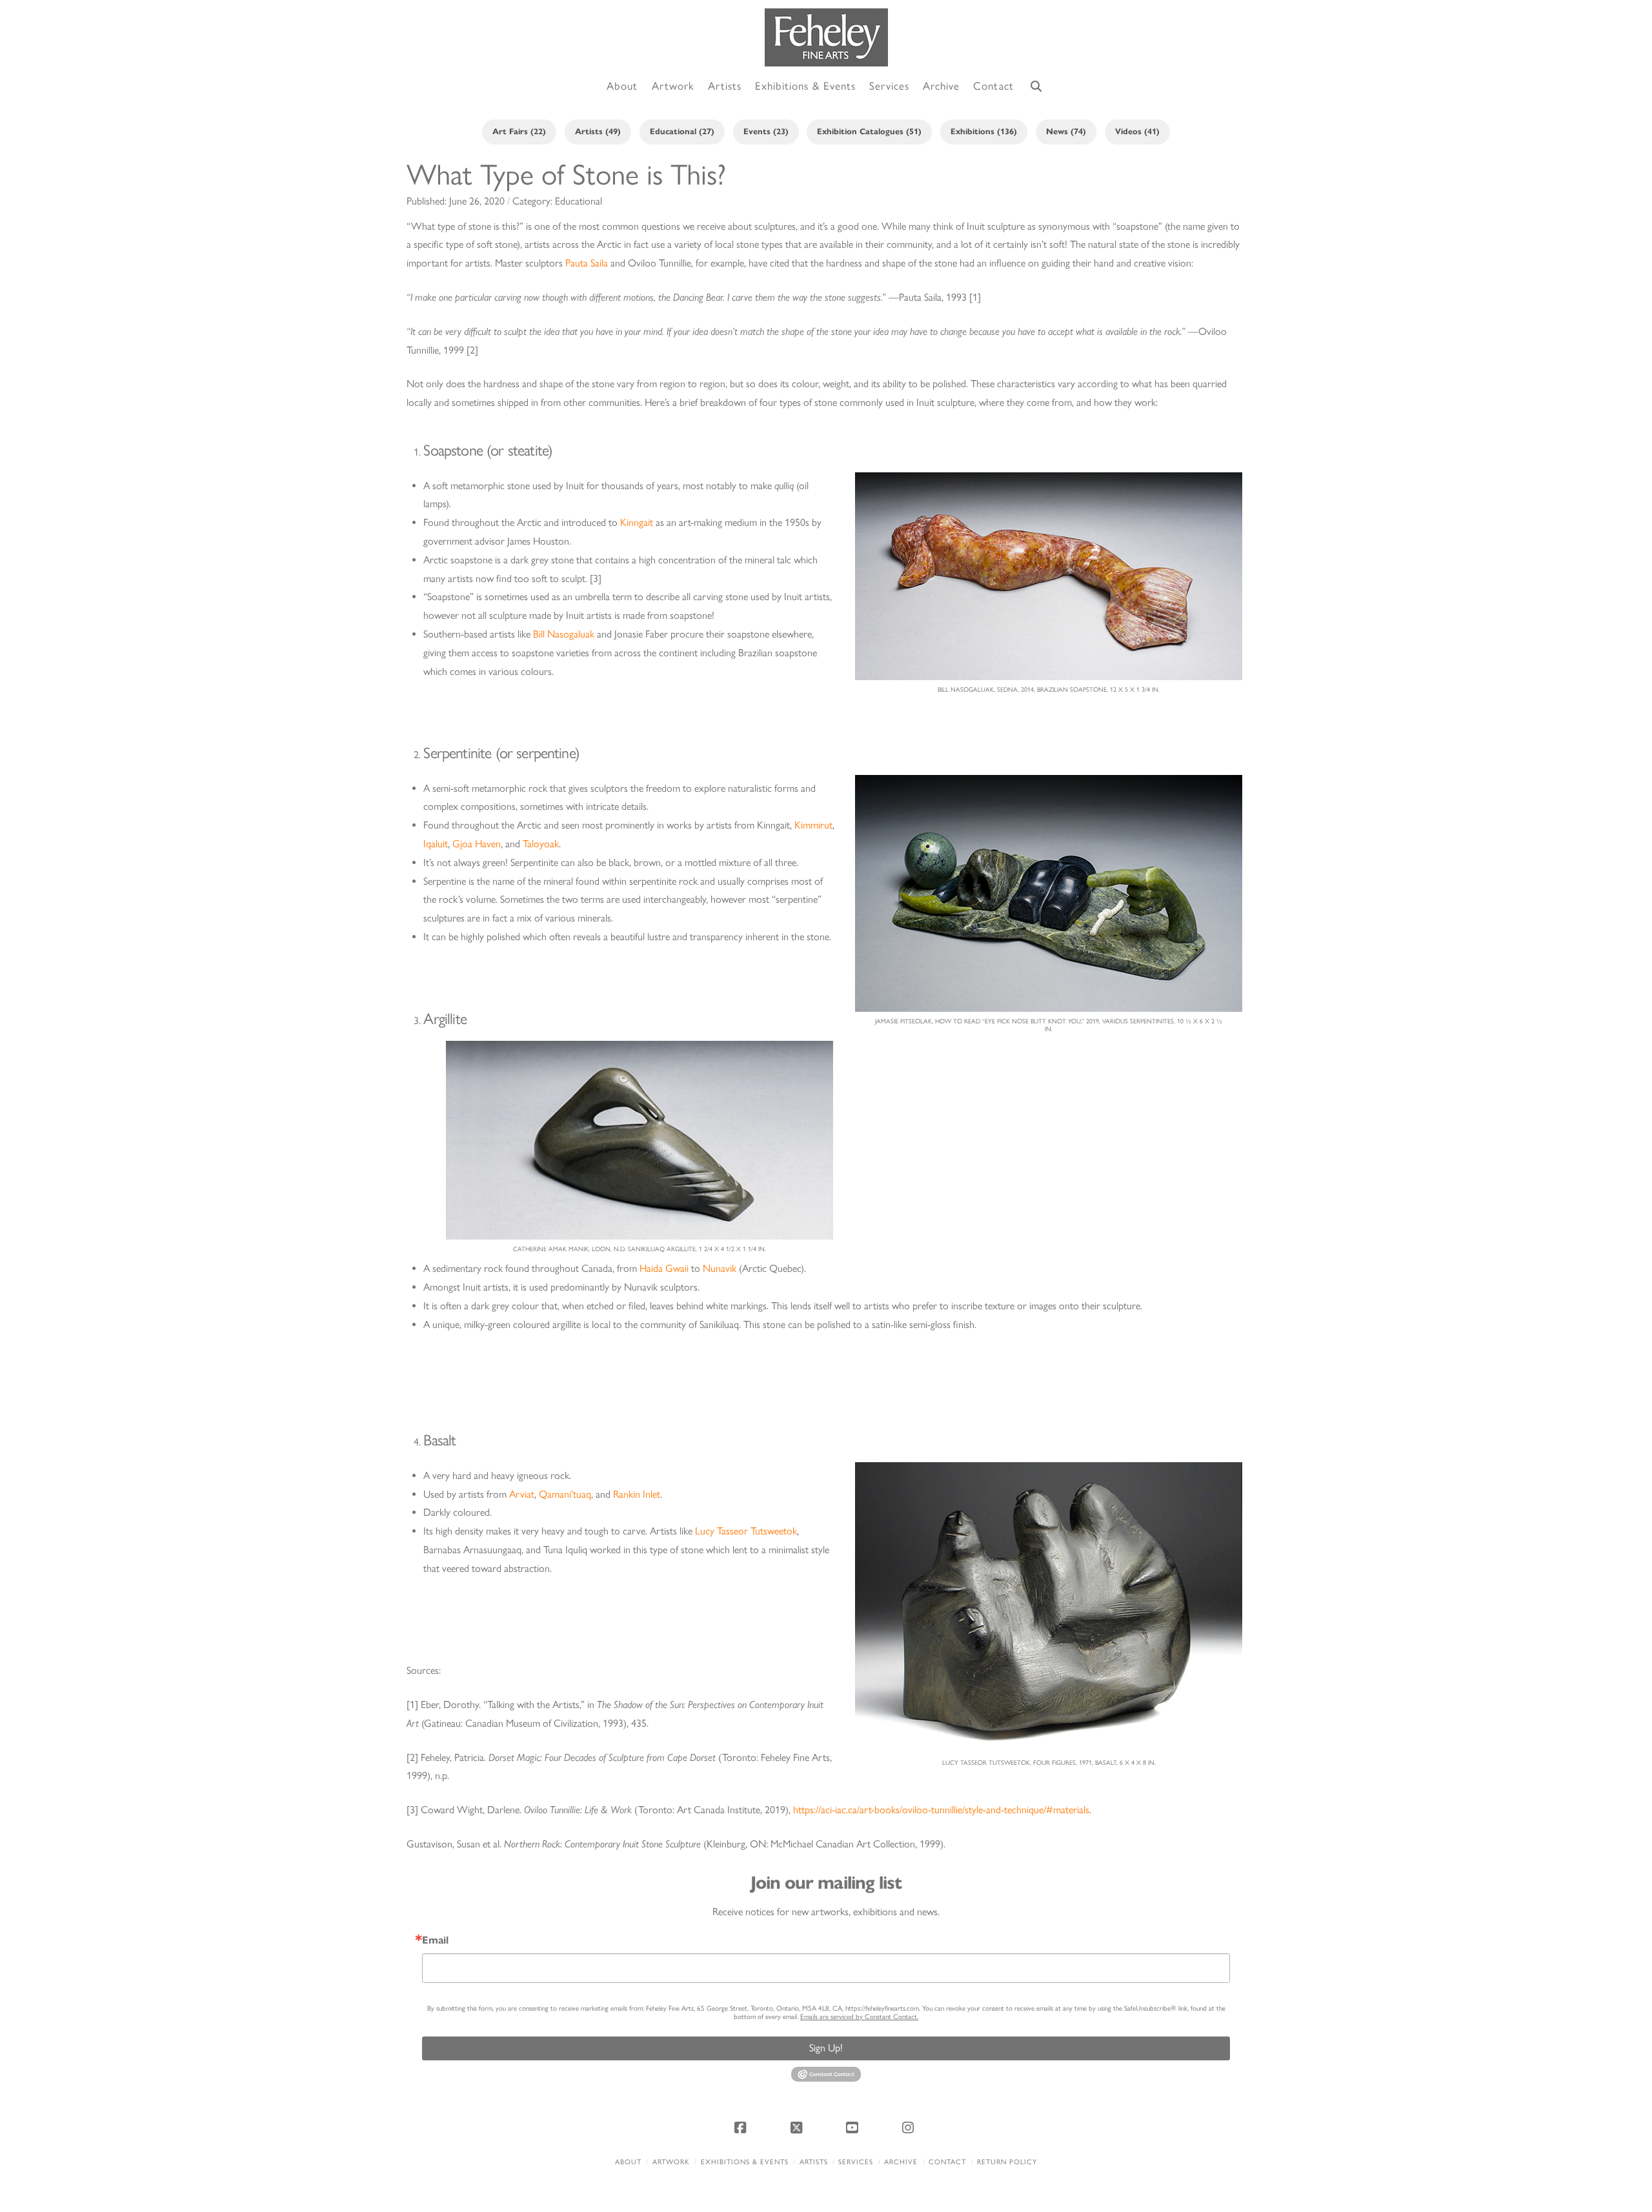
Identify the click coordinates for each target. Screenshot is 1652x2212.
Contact (947, 2162)
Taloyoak (541, 844)
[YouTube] (854, 2127)
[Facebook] (742, 2127)
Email (435, 1940)
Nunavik (720, 1268)
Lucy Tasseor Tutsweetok (746, 1531)
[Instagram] (910, 2127)
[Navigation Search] (1036, 87)
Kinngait (637, 522)
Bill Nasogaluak (562, 634)
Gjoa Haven (477, 844)
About (628, 2162)
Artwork (671, 2162)
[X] (798, 2127)
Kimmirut (813, 825)
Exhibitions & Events (745, 2162)
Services (856, 2162)
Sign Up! (826, 2048)
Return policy (1007, 2162)
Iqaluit (436, 844)
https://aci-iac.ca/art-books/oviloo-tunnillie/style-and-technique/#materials (941, 1810)
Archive (901, 2162)
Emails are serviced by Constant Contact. (859, 2017)
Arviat (522, 1494)
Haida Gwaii (664, 1268)
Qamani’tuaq (565, 1494)
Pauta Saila (587, 263)
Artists (814, 2162)
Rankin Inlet (637, 1494)
